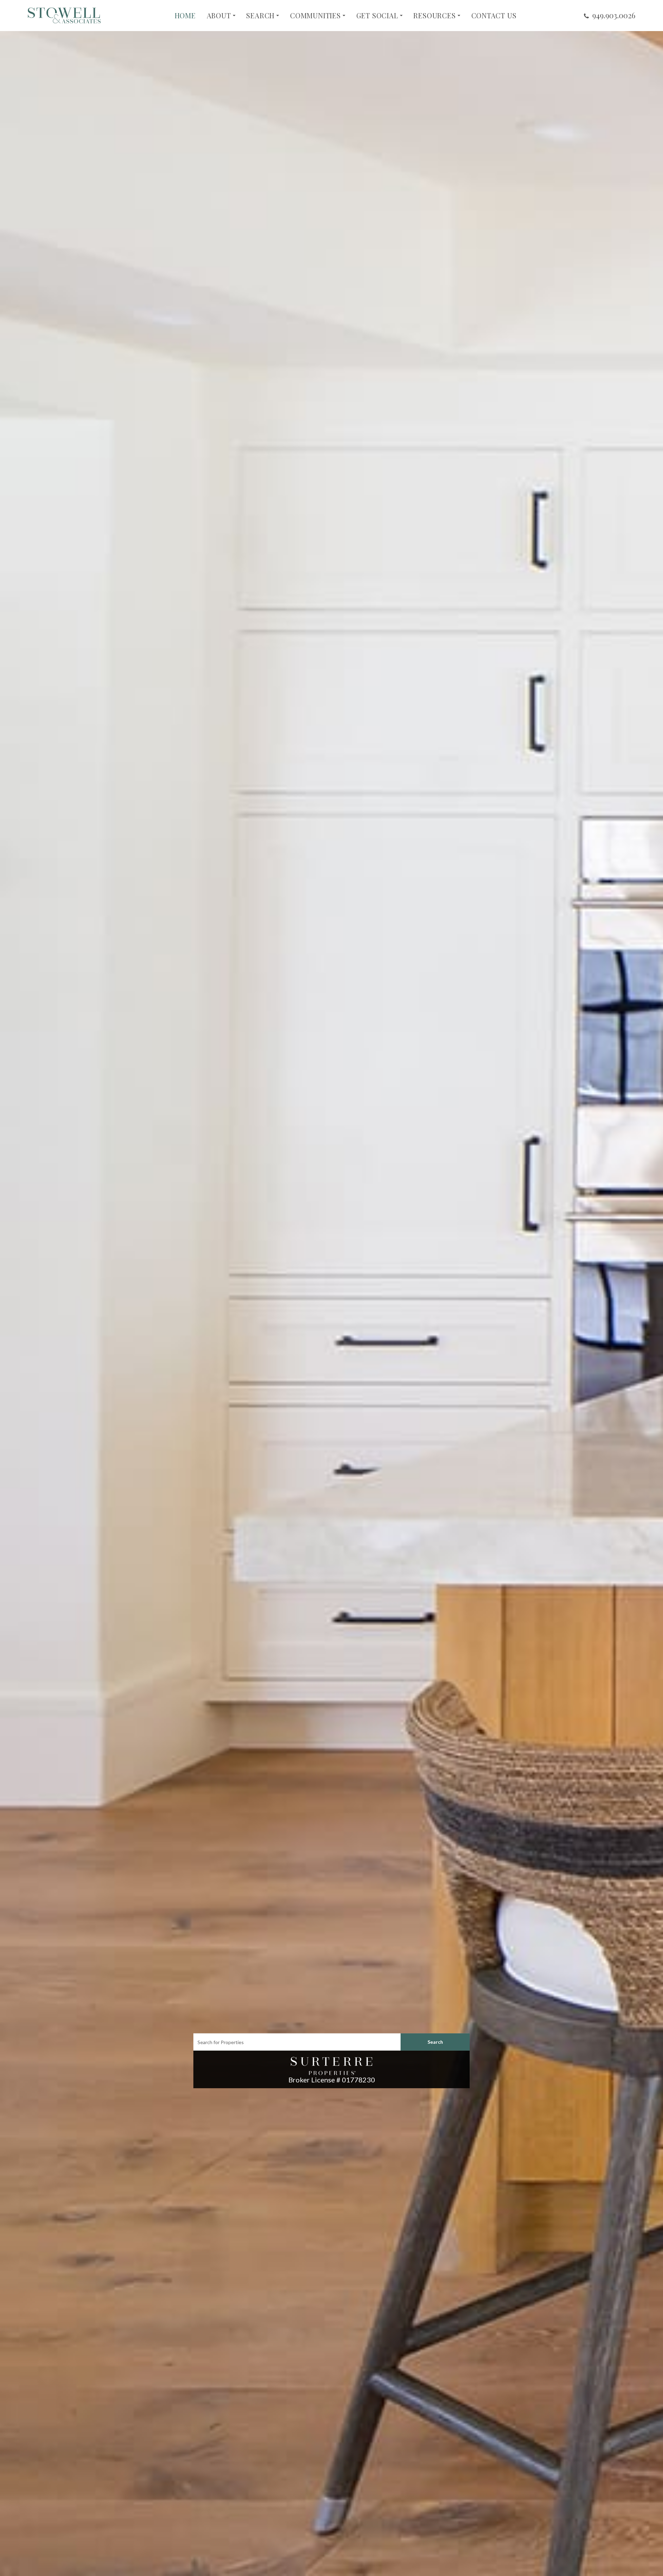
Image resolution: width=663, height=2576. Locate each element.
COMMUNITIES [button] (315, 16)
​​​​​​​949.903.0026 (614, 15)
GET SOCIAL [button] (377, 16)
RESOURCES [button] (434, 16)
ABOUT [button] (219, 16)
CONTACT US (494, 16)
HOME (185, 16)
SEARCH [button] (260, 16)
